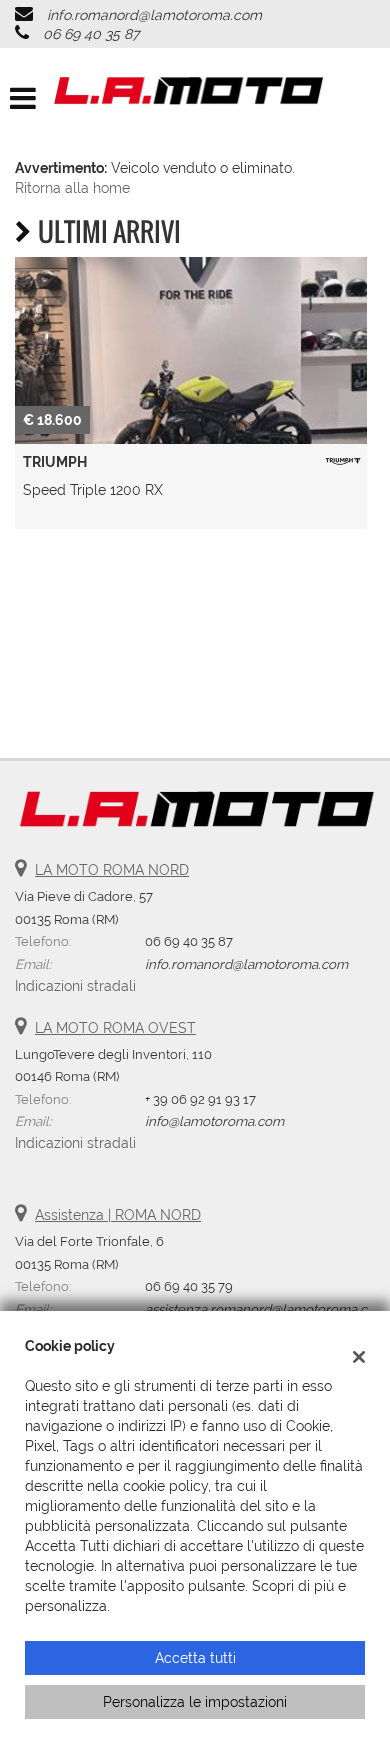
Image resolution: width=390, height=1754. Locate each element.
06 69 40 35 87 (91, 34)
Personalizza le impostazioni (195, 1702)
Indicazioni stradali (75, 986)
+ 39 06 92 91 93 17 (200, 1099)
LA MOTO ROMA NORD (112, 870)
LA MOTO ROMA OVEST (115, 1028)
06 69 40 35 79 (189, 1286)
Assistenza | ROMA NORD (118, 1215)
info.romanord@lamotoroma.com (154, 15)
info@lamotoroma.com (214, 1121)
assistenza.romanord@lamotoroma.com (266, 1309)
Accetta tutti (195, 1658)
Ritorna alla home (72, 188)
